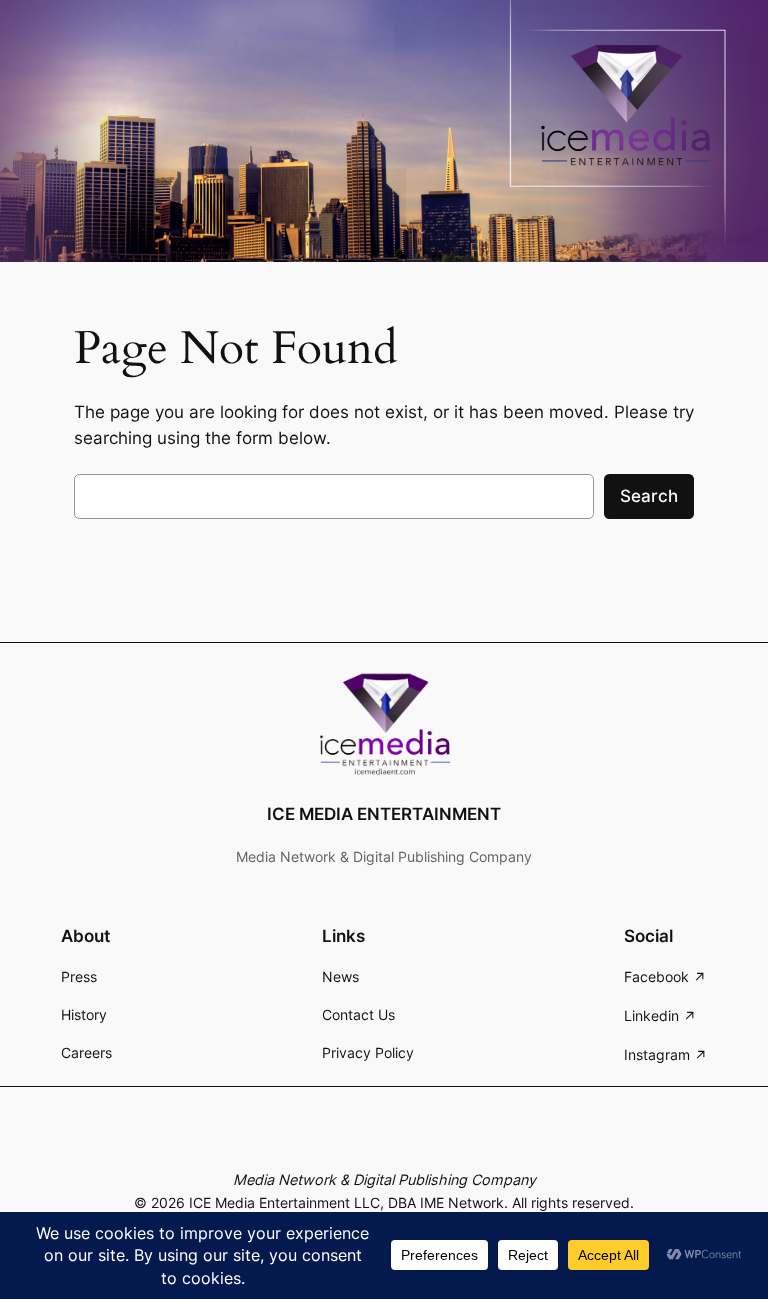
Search (649, 496)
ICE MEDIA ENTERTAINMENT (384, 814)
